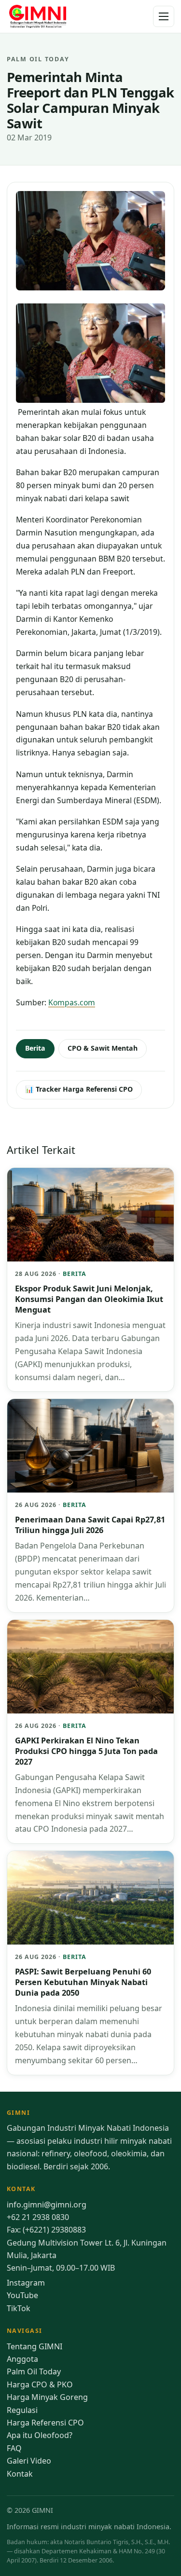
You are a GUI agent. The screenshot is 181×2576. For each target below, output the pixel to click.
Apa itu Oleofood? (40, 2435)
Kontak (20, 2474)
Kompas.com (72, 1002)
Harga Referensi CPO (45, 2423)
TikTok (19, 2308)
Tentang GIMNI (35, 2346)
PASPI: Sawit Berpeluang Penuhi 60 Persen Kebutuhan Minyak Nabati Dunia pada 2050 (83, 1982)
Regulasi (22, 2410)
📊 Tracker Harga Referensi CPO (79, 1089)
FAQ (14, 2448)
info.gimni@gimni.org (47, 2205)
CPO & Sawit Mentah (103, 1048)
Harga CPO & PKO (40, 2384)
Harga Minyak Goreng (47, 2397)
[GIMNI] (38, 16)
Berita (35, 1048)
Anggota (22, 2359)
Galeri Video (29, 2461)
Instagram (26, 2283)
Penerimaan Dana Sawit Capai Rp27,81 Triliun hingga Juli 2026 (90, 1525)
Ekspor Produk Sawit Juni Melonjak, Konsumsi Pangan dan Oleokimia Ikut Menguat (89, 1299)
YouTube (22, 2295)
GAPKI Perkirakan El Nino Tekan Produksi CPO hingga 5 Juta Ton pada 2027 (86, 1751)
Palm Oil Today (34, 2371)
